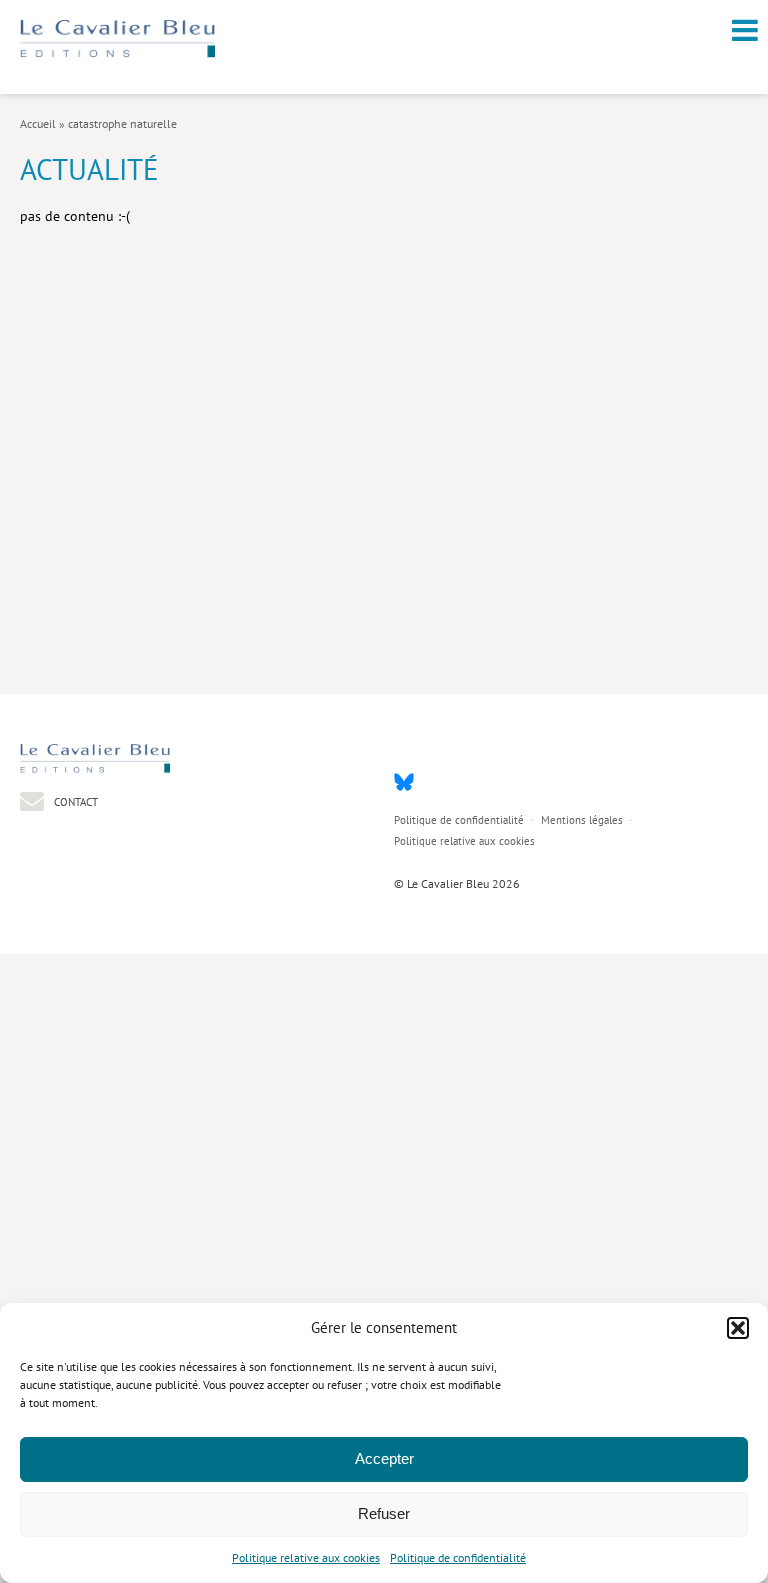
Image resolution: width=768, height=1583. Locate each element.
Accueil (38, 123)
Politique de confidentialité (458, 1557)
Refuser (384, 1513)
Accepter (384, 1458)
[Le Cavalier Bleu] (117, 53)
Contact (74, 801)
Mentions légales (582, 820)
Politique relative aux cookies (306, 1557)
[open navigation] (745, 30)
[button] (738, 1328)
